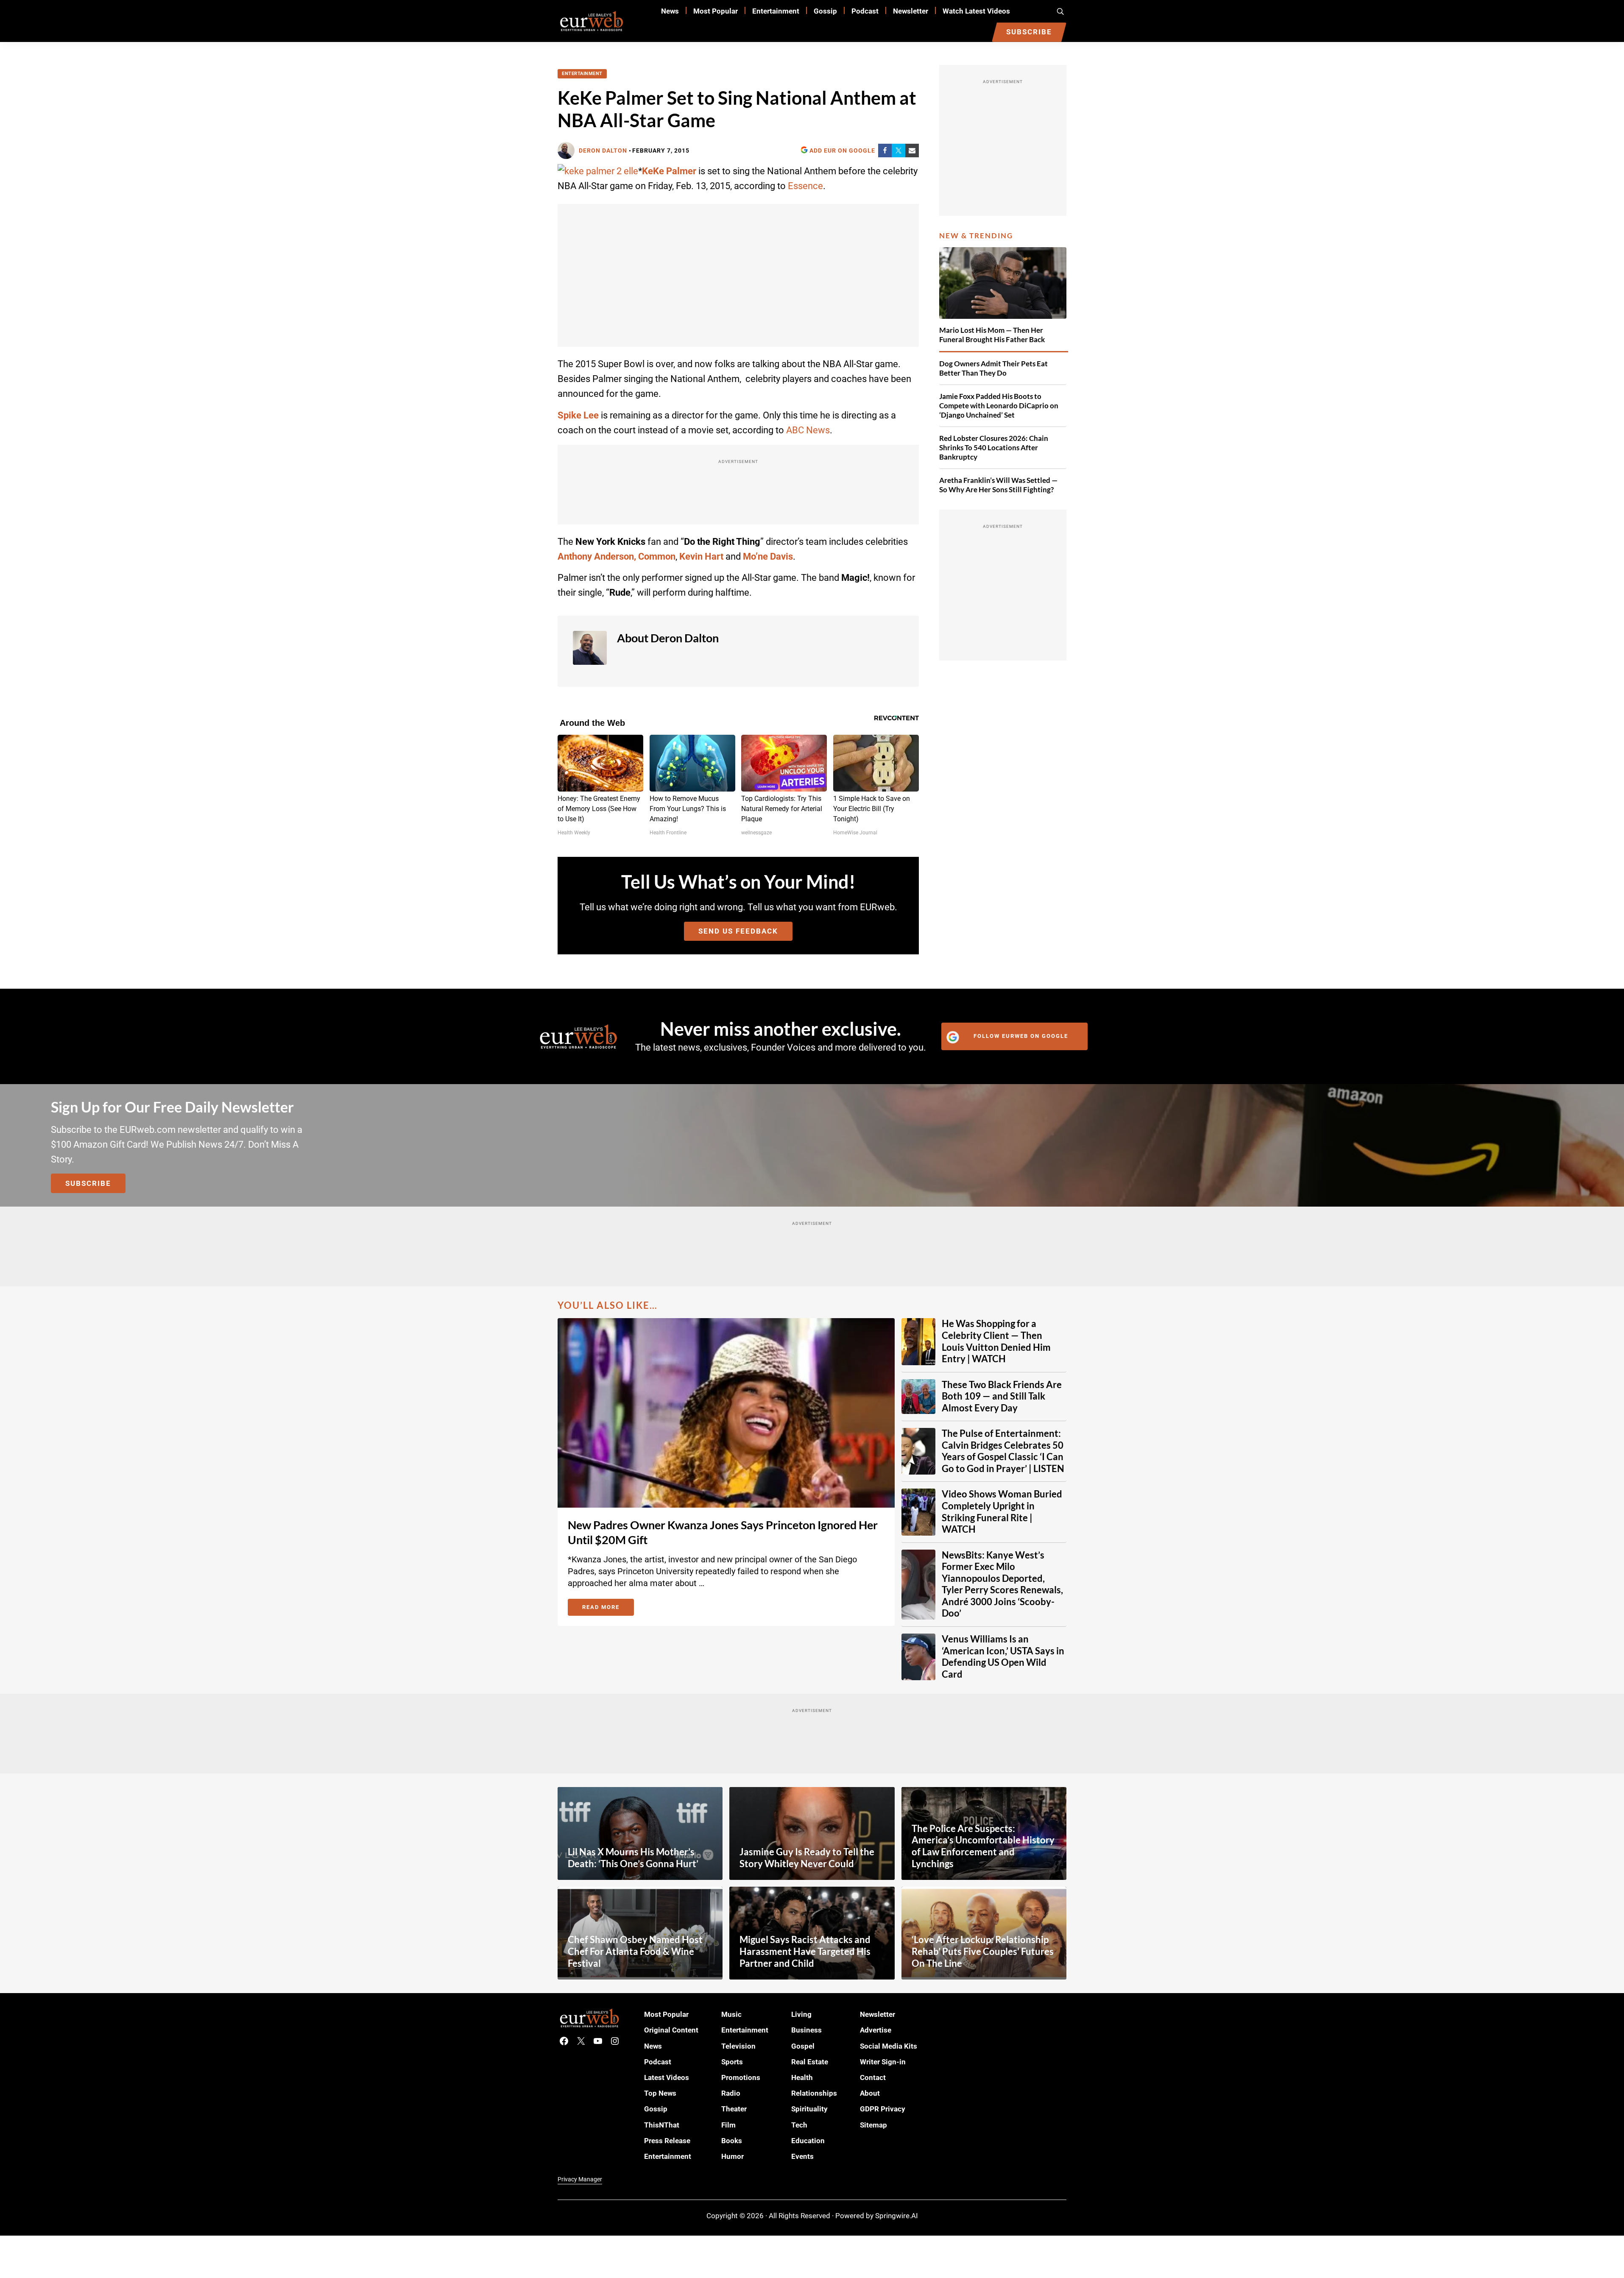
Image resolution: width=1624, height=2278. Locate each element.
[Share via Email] (912, 151)
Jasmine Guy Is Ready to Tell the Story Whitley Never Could (807, 1858)
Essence (805, 186)
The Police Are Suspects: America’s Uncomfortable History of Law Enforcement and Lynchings (983, 1846)
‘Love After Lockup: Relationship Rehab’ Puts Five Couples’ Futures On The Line (983, 1951)
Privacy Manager (580, 2179)
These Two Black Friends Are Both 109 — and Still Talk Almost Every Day (1002, 1396)
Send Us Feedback (738, 931)
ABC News (808, 430)
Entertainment (582, 74)
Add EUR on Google (842, 151)
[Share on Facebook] (885, 151)
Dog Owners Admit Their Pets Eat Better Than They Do (993, 368)
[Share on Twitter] (899, 151)
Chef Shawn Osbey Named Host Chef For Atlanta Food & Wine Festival (635, 1951)
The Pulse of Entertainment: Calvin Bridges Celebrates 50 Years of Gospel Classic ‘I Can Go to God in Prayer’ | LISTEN (1003, 1451)
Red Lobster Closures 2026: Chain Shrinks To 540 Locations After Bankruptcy (994, 448)
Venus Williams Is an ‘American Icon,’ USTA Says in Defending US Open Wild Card (1003, 1657)
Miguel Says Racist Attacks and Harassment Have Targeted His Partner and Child (805, 1951)
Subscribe (88, 1183)
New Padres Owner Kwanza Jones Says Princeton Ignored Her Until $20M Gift (723, 1532)
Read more (608, 1609)
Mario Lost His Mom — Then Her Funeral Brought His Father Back (992, 335)
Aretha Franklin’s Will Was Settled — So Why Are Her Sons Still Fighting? (998, 485)
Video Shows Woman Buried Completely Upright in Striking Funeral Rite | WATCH (1002, 1512)
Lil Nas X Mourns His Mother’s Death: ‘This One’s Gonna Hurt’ (633, 1858)
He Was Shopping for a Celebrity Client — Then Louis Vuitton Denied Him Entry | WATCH (996, 1341)
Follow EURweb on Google (1021, 1036)
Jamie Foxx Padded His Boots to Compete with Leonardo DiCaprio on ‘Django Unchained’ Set (999, 406)
